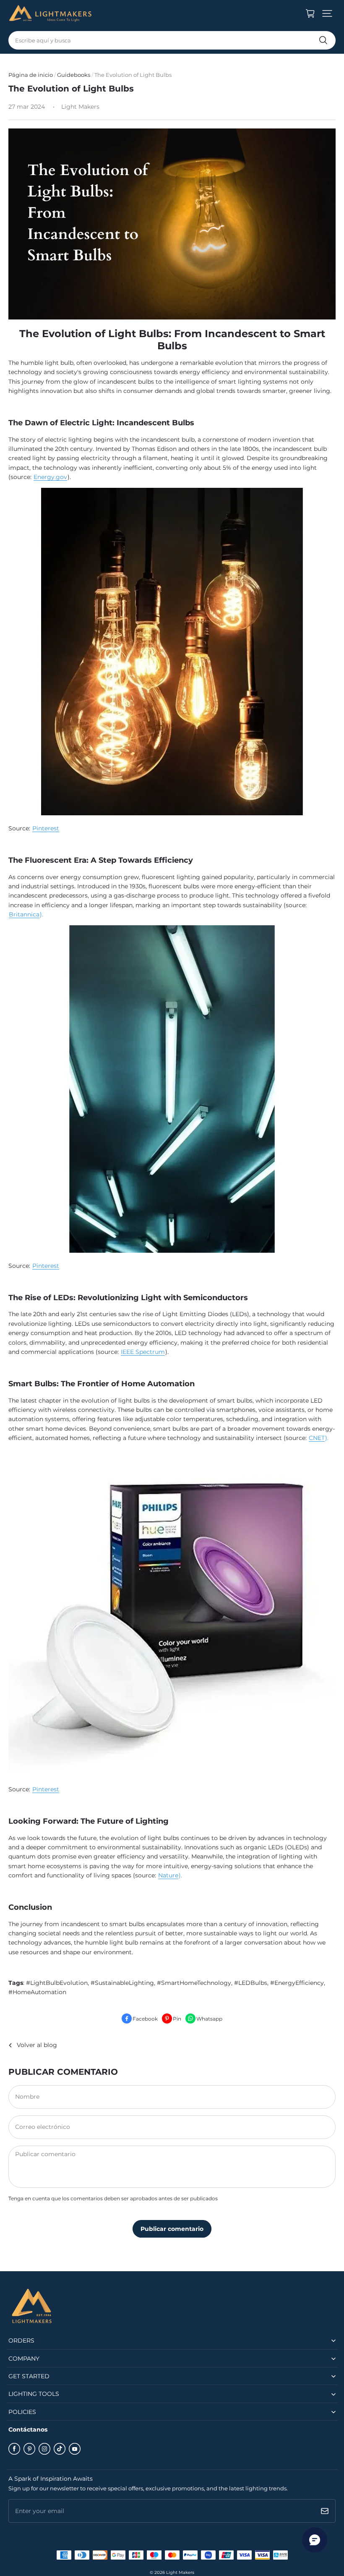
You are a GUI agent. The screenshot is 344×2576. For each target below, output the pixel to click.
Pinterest (46, 828)
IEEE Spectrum (143, 1352)
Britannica (24, 914)
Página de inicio (31, 75)
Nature (168, 1875)
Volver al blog (37, 2045)
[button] (327, 13)
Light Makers (180, 2572)
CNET (317, 1438)
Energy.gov (50, 477)
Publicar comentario (172, 2229)
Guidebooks (74, 75)
